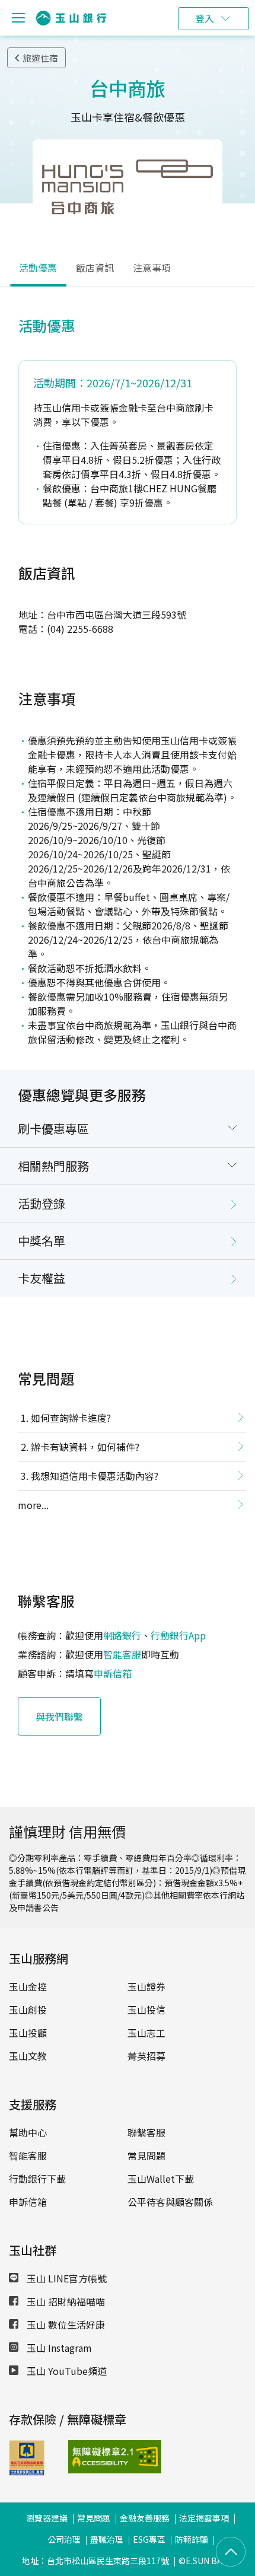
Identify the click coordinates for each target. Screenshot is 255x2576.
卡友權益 (42, 1278)
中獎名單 (42, 1241)
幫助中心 (28, 2132)
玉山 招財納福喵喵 (65, 2301)
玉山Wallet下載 (161, 2179)
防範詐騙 (192, 2539)
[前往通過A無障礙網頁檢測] (89, 2457)
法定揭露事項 (204, 2518)
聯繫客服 (146, 2132)
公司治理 (64, 2539)
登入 (205, 18)
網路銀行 (122, 1635)
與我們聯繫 (59, 1717)
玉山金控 (28, 1986)
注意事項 (152, 268)
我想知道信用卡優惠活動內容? (95, 1476)
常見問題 (146, 2155)
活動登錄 (42, 1203)
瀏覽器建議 (47, 2518)
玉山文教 (28, 2056)
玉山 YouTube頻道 (66, 2371)
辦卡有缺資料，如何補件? (85, 1447)
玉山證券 (146, 1986)
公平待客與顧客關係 (170, 2202)
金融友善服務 (145, 2518)
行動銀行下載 (37, 2179)
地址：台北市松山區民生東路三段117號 (95, 2561)
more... (33, 1505)
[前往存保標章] (27, 2472)
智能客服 (122, 1654)
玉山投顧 (28, 2033)
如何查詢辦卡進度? (71, 1418)
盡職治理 (107, 2539)
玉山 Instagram (58, 2348)
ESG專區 (149, 2539)
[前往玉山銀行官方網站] (71, 18)
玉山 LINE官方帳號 (66, 2278)
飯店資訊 (95, 268)
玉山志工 (146, 2033)
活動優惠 (38, 268)
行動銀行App (178, 1635)
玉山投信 (146, 2010)
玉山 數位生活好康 (65, 2325)
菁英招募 (146, 2056)
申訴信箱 (113, 1673)
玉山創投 (28, 2010)
